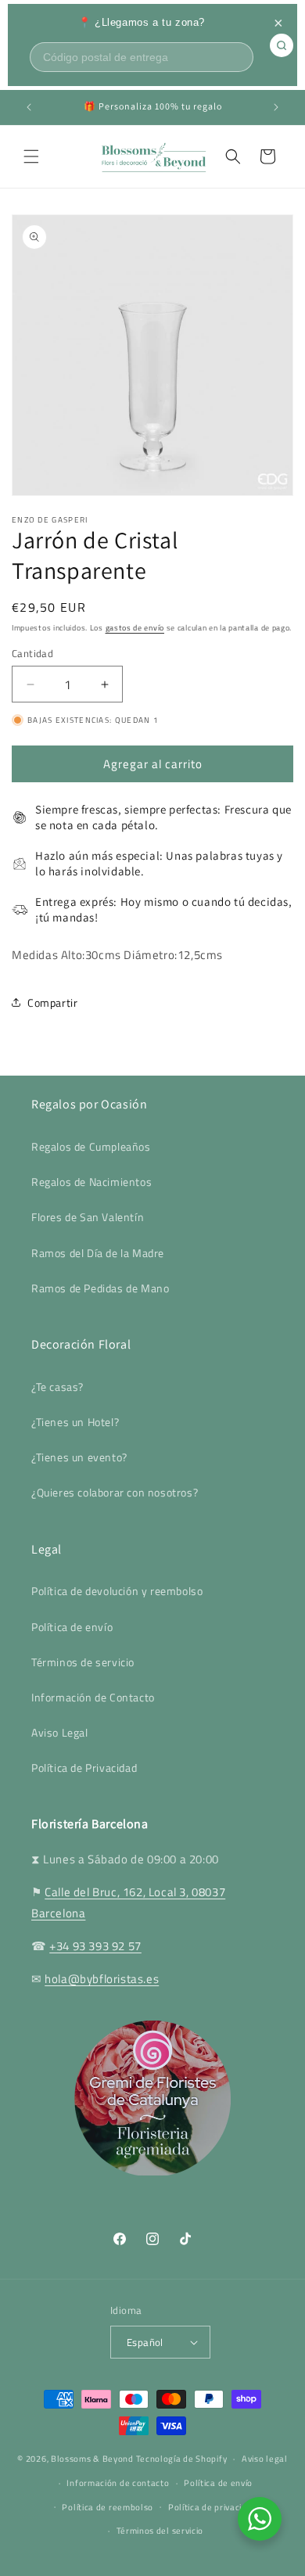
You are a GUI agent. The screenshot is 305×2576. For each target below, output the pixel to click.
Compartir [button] (52, 1002)
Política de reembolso (108, 2507)
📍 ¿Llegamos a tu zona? (142, 22)
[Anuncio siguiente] (276, 107)
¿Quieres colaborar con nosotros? (115, 1492)
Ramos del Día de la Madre (98, 1253)
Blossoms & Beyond (92, 2459)
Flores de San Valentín (88, 1217)
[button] (31, 156)
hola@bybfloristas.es (102, 1979)
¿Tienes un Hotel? (75, 1422)
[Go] (282, 45)
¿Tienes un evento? (79, 1457)
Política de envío (72, 1627)
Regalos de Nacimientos (91, 1182)
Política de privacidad (213, 2507)
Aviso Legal (60, 1732)
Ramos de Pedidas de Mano (100, 1288)
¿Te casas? (57, 1387)
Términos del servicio (160, 2531)
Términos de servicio (83, 1662)
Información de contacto (118, 2483)
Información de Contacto (93, 1697)
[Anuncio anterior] (29, 107)
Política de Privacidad (84, 1768)
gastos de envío (135, 628)
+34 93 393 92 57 (95, 1946)
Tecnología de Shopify (182, 2459)
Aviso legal (265, 2459)
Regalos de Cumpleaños (91, 1146)
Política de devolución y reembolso (117, 1591)
